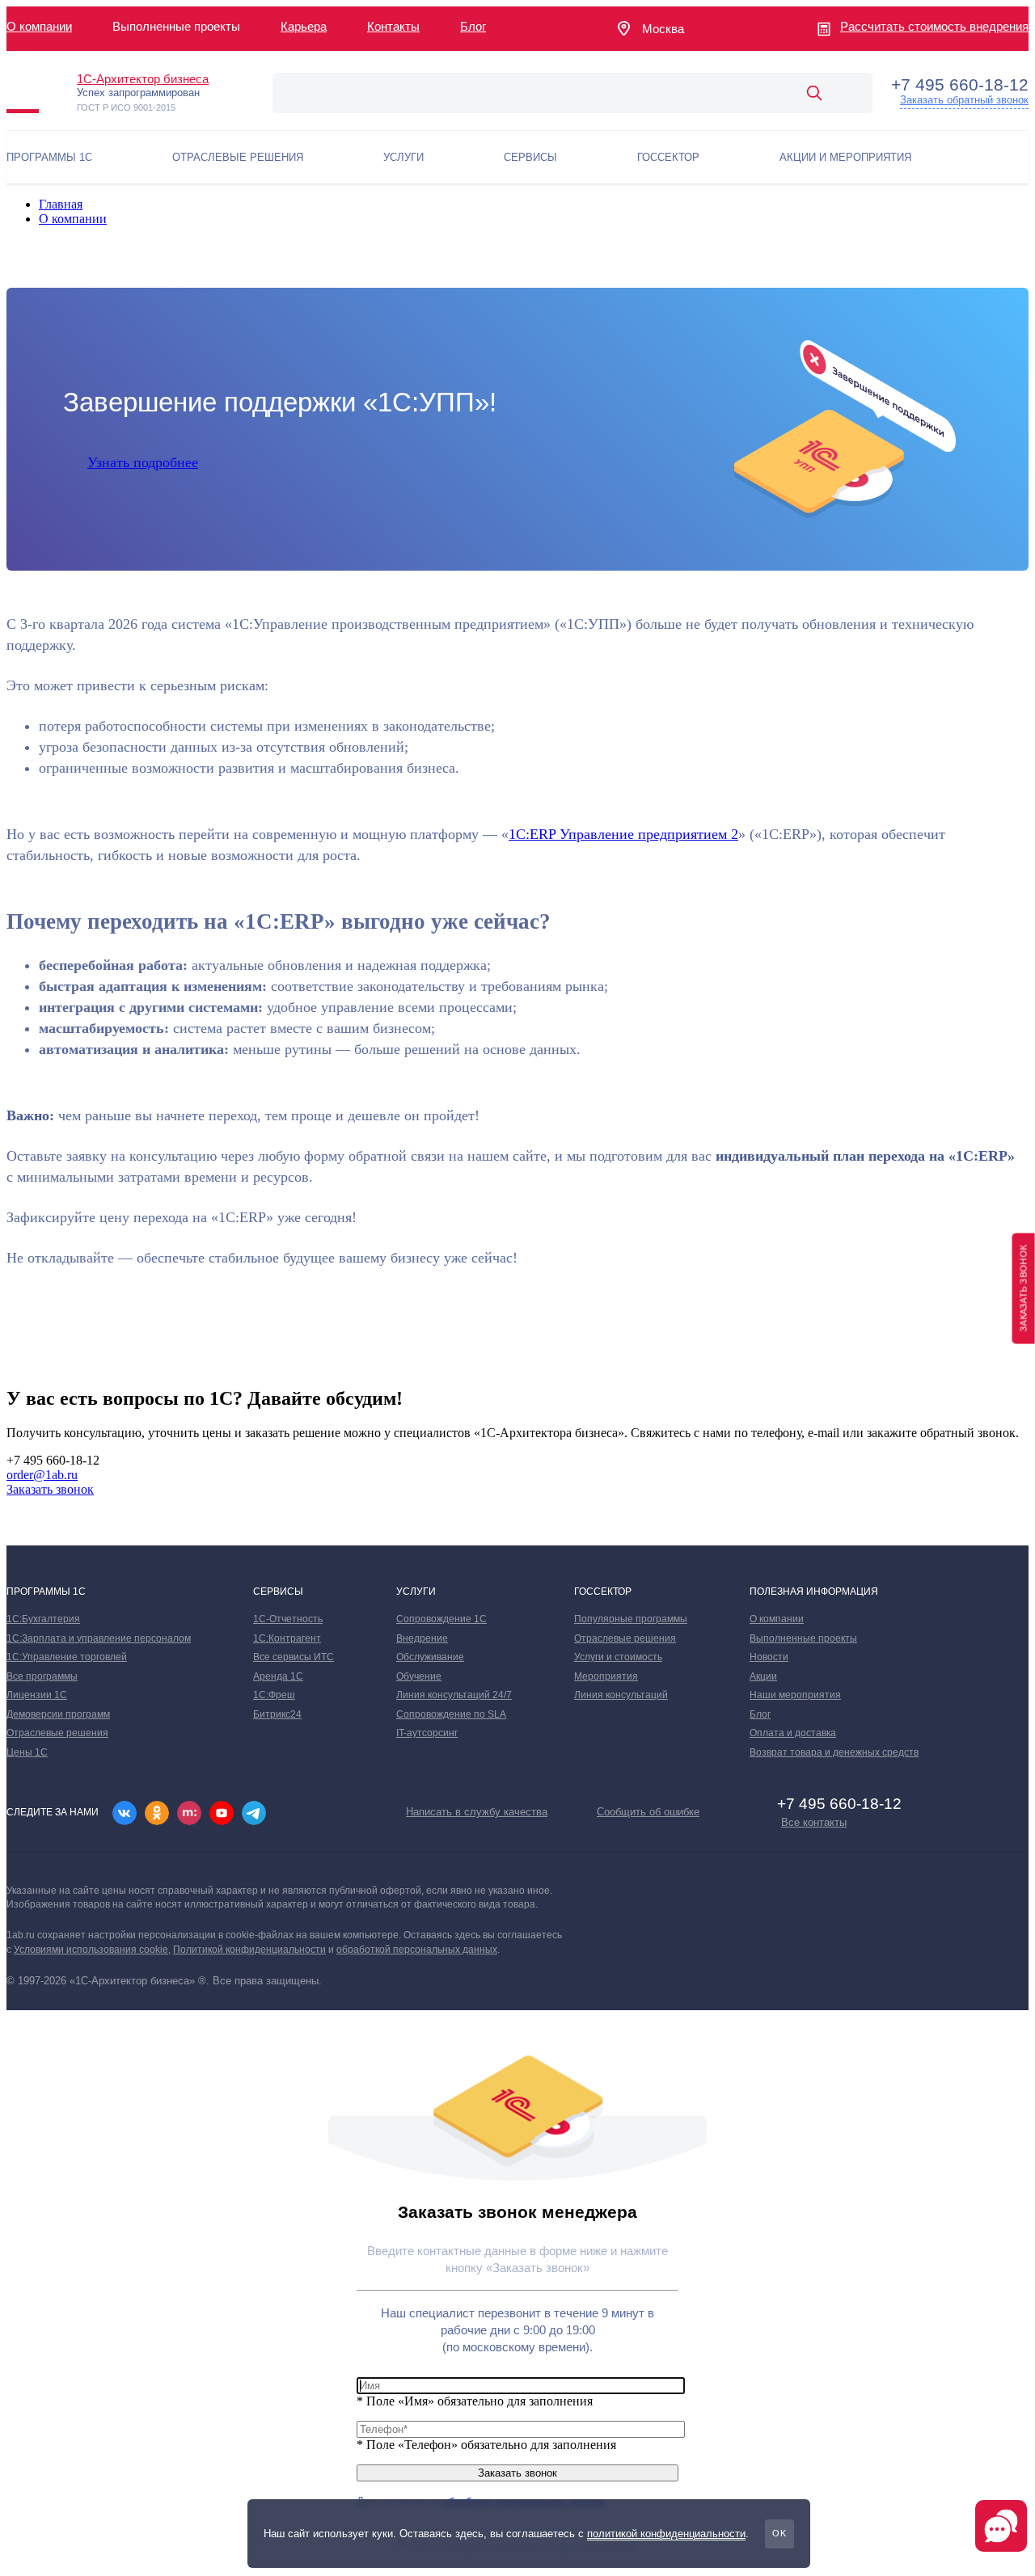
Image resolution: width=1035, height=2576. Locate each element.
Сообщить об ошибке (648, 1812)
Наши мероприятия (795, 1695)
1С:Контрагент (287, 1638)
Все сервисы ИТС (294, 1657)
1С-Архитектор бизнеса (143, 79)
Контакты (393, 26)
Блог (473, 26)
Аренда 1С (278, 1676)
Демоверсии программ (58, 1714)
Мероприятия (606, 1676)
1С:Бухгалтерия (43, 1619)
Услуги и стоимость (618, 1657)
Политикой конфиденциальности (249, 1950)
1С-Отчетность (288, 1619)
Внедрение (422, 1638)
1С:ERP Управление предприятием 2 (623, 834)
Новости (769, 1657)
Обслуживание (430, 1657)
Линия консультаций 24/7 (454, 1695)
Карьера (304, 26)
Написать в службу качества (477, 1812)
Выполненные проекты (803, 1638)
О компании (39, 26)
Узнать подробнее (143, 462)
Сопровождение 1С (441, 1619)
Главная (61, 204)
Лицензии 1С (37, 1695)
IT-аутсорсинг (427, 1733)
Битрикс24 (277, 1714)
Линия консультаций (621, 1695)
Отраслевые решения (57, 1733)
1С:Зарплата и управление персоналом (99, 1638)
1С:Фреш (274, 1695)
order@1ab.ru (42, 1475)
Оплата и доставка (793, 1733)
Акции (763, 1676)
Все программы (42, 1676)
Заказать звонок (50, 1489)
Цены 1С (27, 1752)
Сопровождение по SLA (451, 1714)
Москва (663, 29)
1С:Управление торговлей (67, 1657)
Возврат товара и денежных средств (834, 1752)
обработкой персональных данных (417, 1950)
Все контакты (814, 1822)
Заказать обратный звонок (964, 100)
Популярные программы (631, 1619)
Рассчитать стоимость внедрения (934, 26)
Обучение (419, 1676)
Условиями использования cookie (91, 1950)
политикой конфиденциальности (666, 2534)
